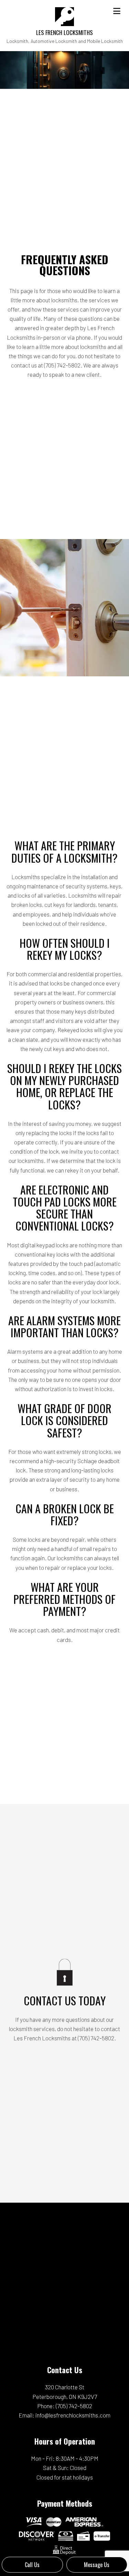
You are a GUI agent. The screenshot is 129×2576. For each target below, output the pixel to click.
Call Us (32, 2565)
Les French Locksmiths (64, 32)
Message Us (97, 2565)
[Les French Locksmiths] (64, 16)
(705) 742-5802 (74, 2406)
